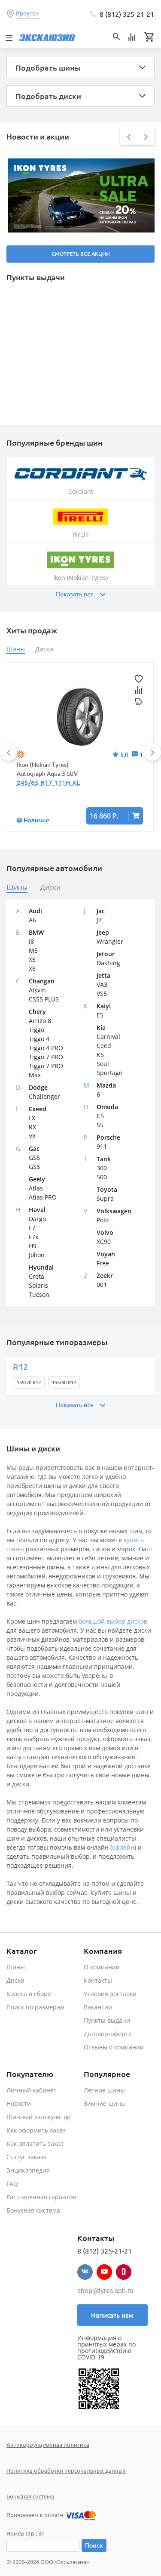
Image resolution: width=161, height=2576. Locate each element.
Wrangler (110, 941)
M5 (33, 950)
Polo (103, 1220)
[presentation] (129, 136)
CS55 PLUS (44, 999)
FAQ (12, 2184)
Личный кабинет (32, 2090)
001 (102, 1285)
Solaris (38, 1285)
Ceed (104, 1046)
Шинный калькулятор (39, 2117)
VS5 (102, 994)
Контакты (98, 1980)
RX (32, 1127)
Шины (16, 1967)
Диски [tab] (44, 649)
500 (102, 1177)
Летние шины (104, 2090)
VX (32, 1136)
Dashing (108, 963)
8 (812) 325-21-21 (127, 14)
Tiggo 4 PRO (46, 1048)
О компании (102, 1967)
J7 (99, 920)
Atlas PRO (43, 1197)
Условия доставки (110, 1994)
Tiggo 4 (39, 1039)
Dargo (37, 1219)
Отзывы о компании (114, 2047)
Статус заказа (27, 2157)
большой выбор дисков (113, 1621)
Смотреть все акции (81, 254)
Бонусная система (33, 2210)
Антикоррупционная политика (48, 2444)
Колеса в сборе (29, 1994)
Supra (105, 1198)
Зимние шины (105, 2103)
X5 (32, 959)
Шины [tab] (16, 649)
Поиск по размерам (35, 2007)
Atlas (36, 1188)
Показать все (75, 594)
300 (102, 1168)
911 (102, 1146)
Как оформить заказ (36, 2130)
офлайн (123, 1847)
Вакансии (98, 2007)
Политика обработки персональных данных (66, 2470)
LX (32, 1118)
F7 (32, 1228)
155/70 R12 (29, 1382)
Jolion (37, 1255)
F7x (33, 1237)
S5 (100, 1125)
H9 (33, 1246)
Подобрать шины (48, 67)
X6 (32, 969)
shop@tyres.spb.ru (105, 2291)
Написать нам (112, 2315)
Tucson (39, 1294)
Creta (36, 1276)
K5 (100, 1055)
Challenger (44, 1096)
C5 (100, 1116)
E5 (100, 1015)
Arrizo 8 (40, 1021)
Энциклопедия (28, 2170)
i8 (31, 941)
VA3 (102, 984)
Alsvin (37, 990)
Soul (103, 1064)
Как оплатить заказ (35, 2144)
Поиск (94, 2545)
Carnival (108, 1037)
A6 (32, 920)
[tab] (17, 888)
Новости (19, 2103)
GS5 (34, 1158)
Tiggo (36, 1030)
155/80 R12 (64, 1382)
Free (103, 1263)
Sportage (109, 1073)
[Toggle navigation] (9, 37)
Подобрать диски (48, 96)
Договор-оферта (108, 2034)
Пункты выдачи (107, 2020)
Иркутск (27, 13)
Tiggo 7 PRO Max (46, 1070)
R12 (20, 1367)
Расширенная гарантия (41, 2197)
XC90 (104, 1242)
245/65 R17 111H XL (48, 782)
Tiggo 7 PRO (46, 1057)
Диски (15, 1980)
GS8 (34, 1167)
